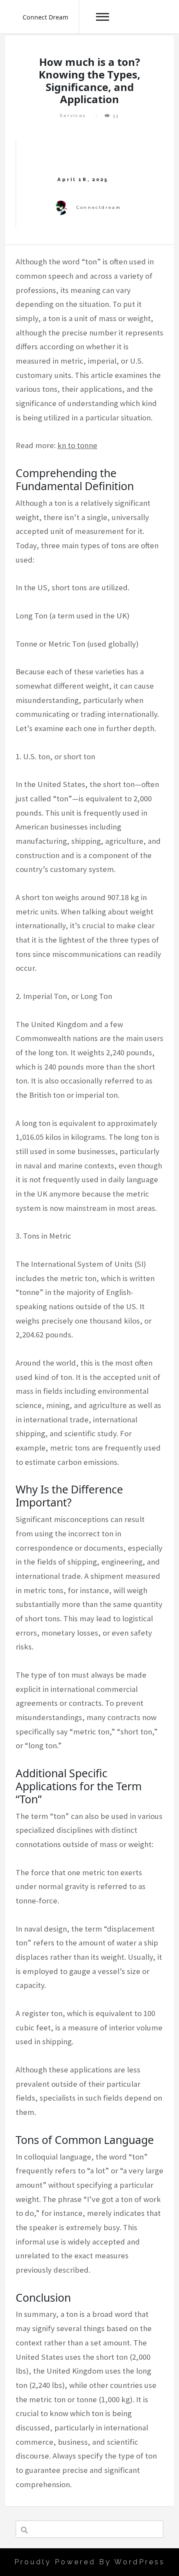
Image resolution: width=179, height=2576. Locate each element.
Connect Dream (45, 17)
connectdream (99, 207)
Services (73, 115)
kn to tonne (77, 445)
